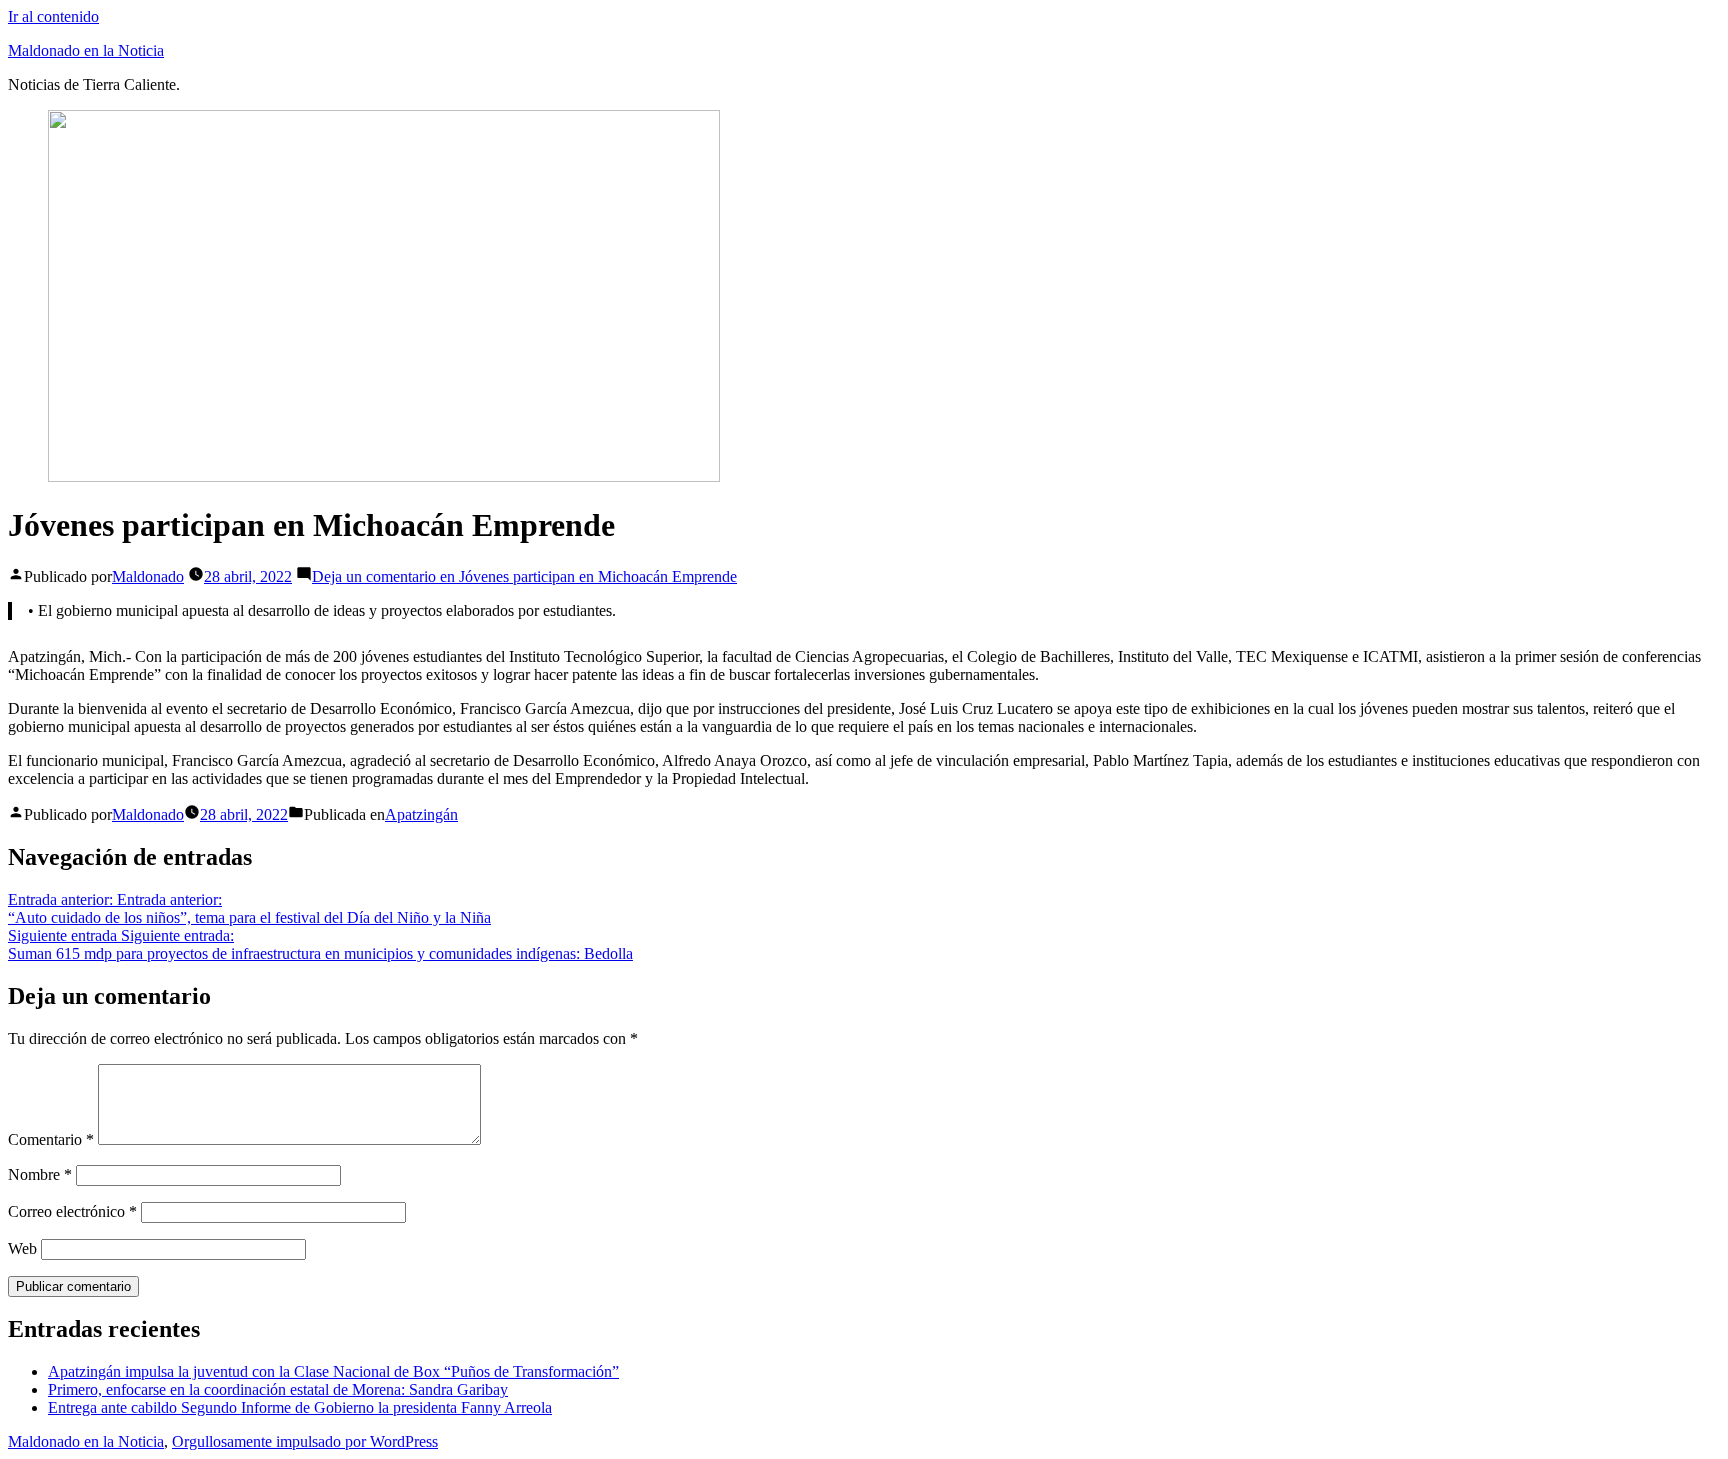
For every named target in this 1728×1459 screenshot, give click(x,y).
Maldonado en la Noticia (86, 50)
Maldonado (148, 576)
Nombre (40, 1174)
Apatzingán (421, 814)
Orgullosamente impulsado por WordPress (305, 1441)
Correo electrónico (72, 1211)
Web (22, 1248)
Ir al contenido (53, 16)
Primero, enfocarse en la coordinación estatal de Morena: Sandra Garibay (278, 1389)
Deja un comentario (524, 576)
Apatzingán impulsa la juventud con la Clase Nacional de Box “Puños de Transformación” (333, 1371)
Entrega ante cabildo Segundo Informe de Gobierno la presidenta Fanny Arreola (300, 1407)
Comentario (51, 1139)
